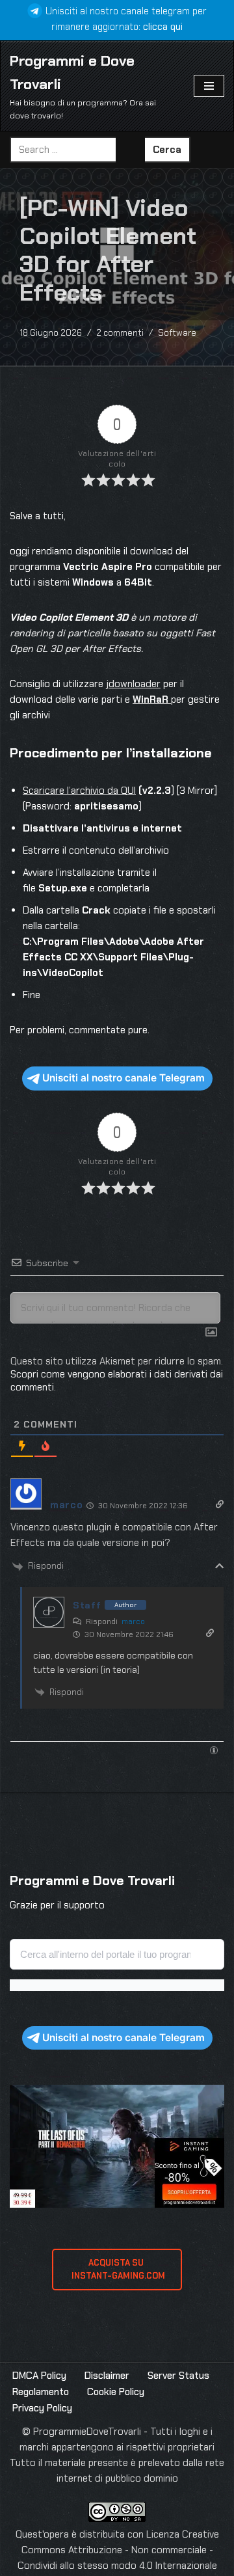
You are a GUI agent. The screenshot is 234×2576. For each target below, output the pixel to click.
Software (177, 333)
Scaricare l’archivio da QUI (79, 791)
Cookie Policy (116, 2392)
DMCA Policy (39, 2376)
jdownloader (133, 684)
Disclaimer (107, 2376)
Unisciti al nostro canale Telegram (123, 1078)
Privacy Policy (42, 2408)
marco (133, 1621)
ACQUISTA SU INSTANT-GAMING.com (117, 2269)
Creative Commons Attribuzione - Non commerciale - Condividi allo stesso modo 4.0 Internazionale (118, 2550)
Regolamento (41, 2392)
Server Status (178, 2376)
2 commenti (120, 333)
